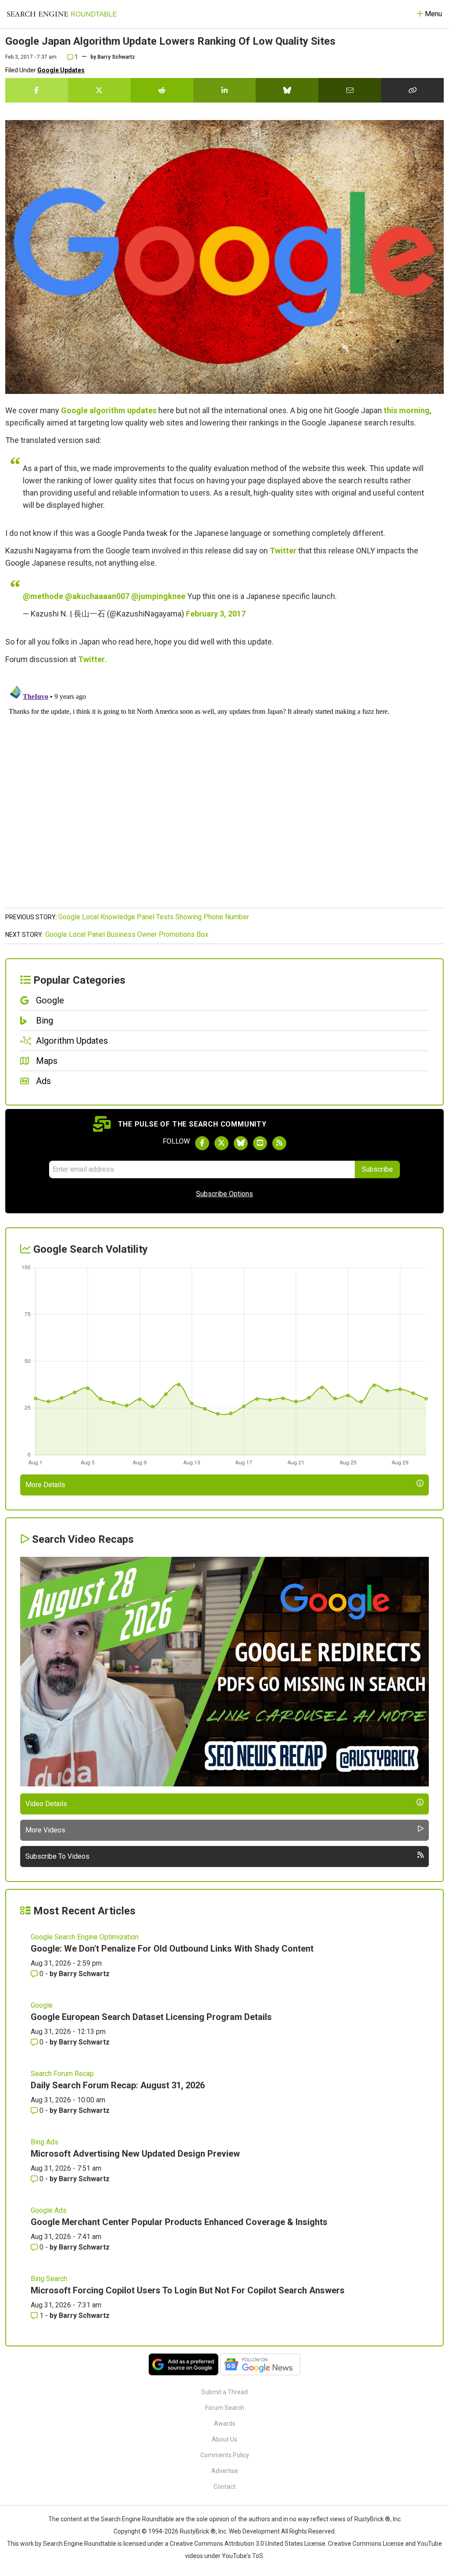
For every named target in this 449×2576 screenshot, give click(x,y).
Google (42, 2005)
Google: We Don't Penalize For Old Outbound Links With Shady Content (172, 1949)
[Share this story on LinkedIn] (225, 90)
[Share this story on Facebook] (37, 90)
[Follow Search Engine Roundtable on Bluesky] (241, 1143)
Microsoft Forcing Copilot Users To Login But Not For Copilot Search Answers (188, 2290)
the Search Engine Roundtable (133, 2519)
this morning (407, 410)
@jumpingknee (158, 596)
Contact (224, 2487)
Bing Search (49, 2279)
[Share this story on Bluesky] (287, 90)
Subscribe (377, 1169)
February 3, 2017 (216, 614)
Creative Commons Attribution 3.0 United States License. (248, 2544)
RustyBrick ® (198, 2531)
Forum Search (225, 2408)
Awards (225, 2424)
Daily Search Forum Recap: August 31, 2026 (118, 2085)
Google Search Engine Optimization (85, 1937)
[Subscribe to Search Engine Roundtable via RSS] (279, 1143)
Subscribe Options (224, 1194)
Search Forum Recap (62, 2074)
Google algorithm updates (109, 410)
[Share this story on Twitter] (99, 90)
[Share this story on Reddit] (162, 90)
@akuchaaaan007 (97, 596)
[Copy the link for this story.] (412, 90)
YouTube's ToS (242, 2556)
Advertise (225, 2471)
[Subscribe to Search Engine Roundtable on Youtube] (260, 1143)
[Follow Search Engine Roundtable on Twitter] (221, 1143)
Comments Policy (225, 2455)
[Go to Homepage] (62, 14)
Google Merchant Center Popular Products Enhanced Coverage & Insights (179, 2222)
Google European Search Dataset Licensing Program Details (151, 2017)
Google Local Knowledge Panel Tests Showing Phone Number (154, 917)
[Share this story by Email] (350, 90)
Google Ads (49, 2210)
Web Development (254, 2531)
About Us (224, 2439)
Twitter (283, 551)
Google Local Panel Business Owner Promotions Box (127, 934)
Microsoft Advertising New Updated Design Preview (135, 2154)
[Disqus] (224, 791)
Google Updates (61, 70)
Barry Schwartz (116, 57)
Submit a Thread (224, 2392)
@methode (43, 596)
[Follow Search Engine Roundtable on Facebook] (202, 1143)
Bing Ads (45, 2142)
